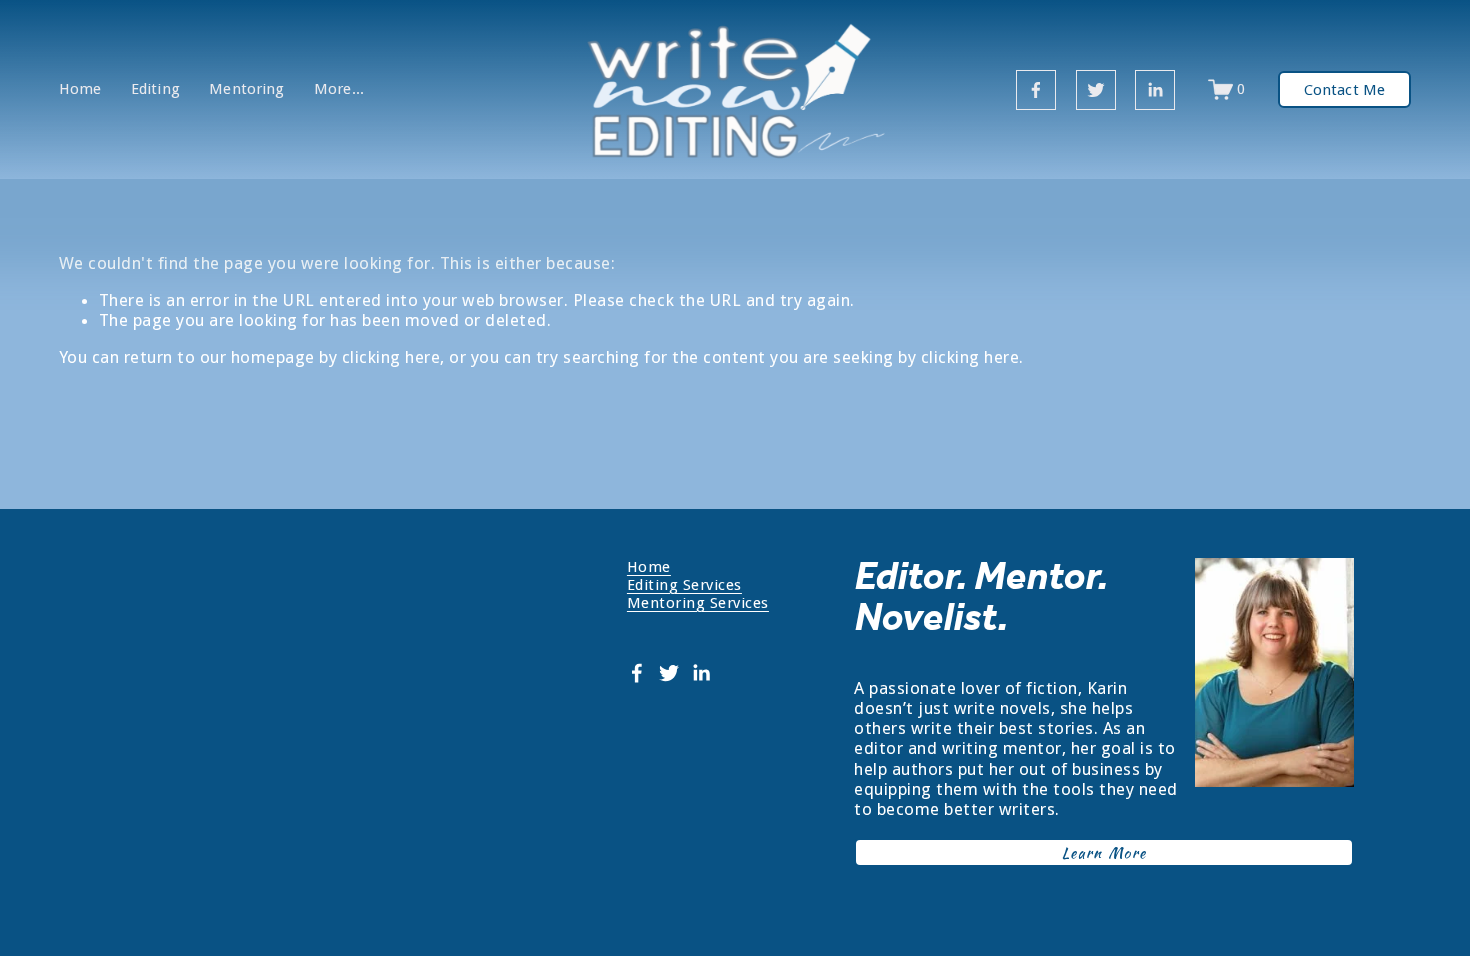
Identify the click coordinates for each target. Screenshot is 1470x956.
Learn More (1104, 853)
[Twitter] (1096, 90)
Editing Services (684, 585)
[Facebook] (1036, 90)
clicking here (391, 357)
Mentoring (246, 90)
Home (80, 90)
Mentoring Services (698, 603)
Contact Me (1345, 90)
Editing (155, 90)
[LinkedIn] (1155, 90)
